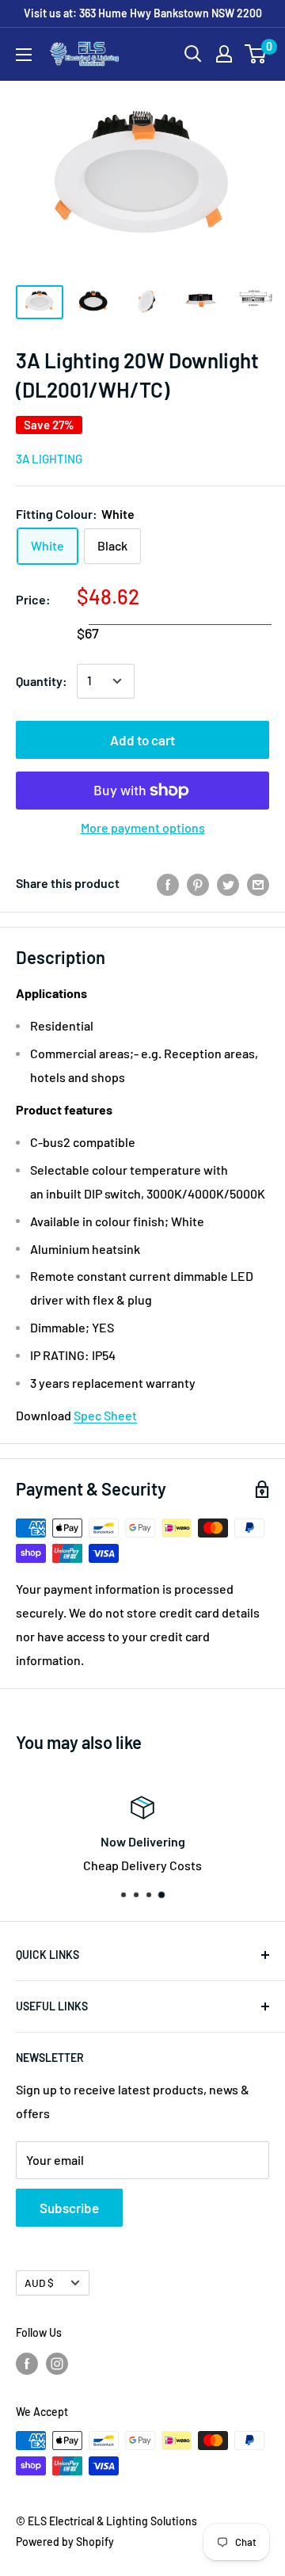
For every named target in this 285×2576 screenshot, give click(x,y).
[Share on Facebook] (168, 884)
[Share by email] (258, 884)
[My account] (224, 54)
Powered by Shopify (65, 2542)
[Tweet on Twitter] (228, 884)
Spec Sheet (105, 1415)
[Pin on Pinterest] (198, 884)
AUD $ (39, 2283)
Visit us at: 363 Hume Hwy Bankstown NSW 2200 (143, 13)
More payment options (143, 827)
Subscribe (69, 2208)
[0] (256, 54)
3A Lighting (49, 459)
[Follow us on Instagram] (57, 2363)
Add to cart (142, 740)
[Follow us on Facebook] (27, 2363)
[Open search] (193, 54)
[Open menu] (24, 55)
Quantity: (42, 681)
